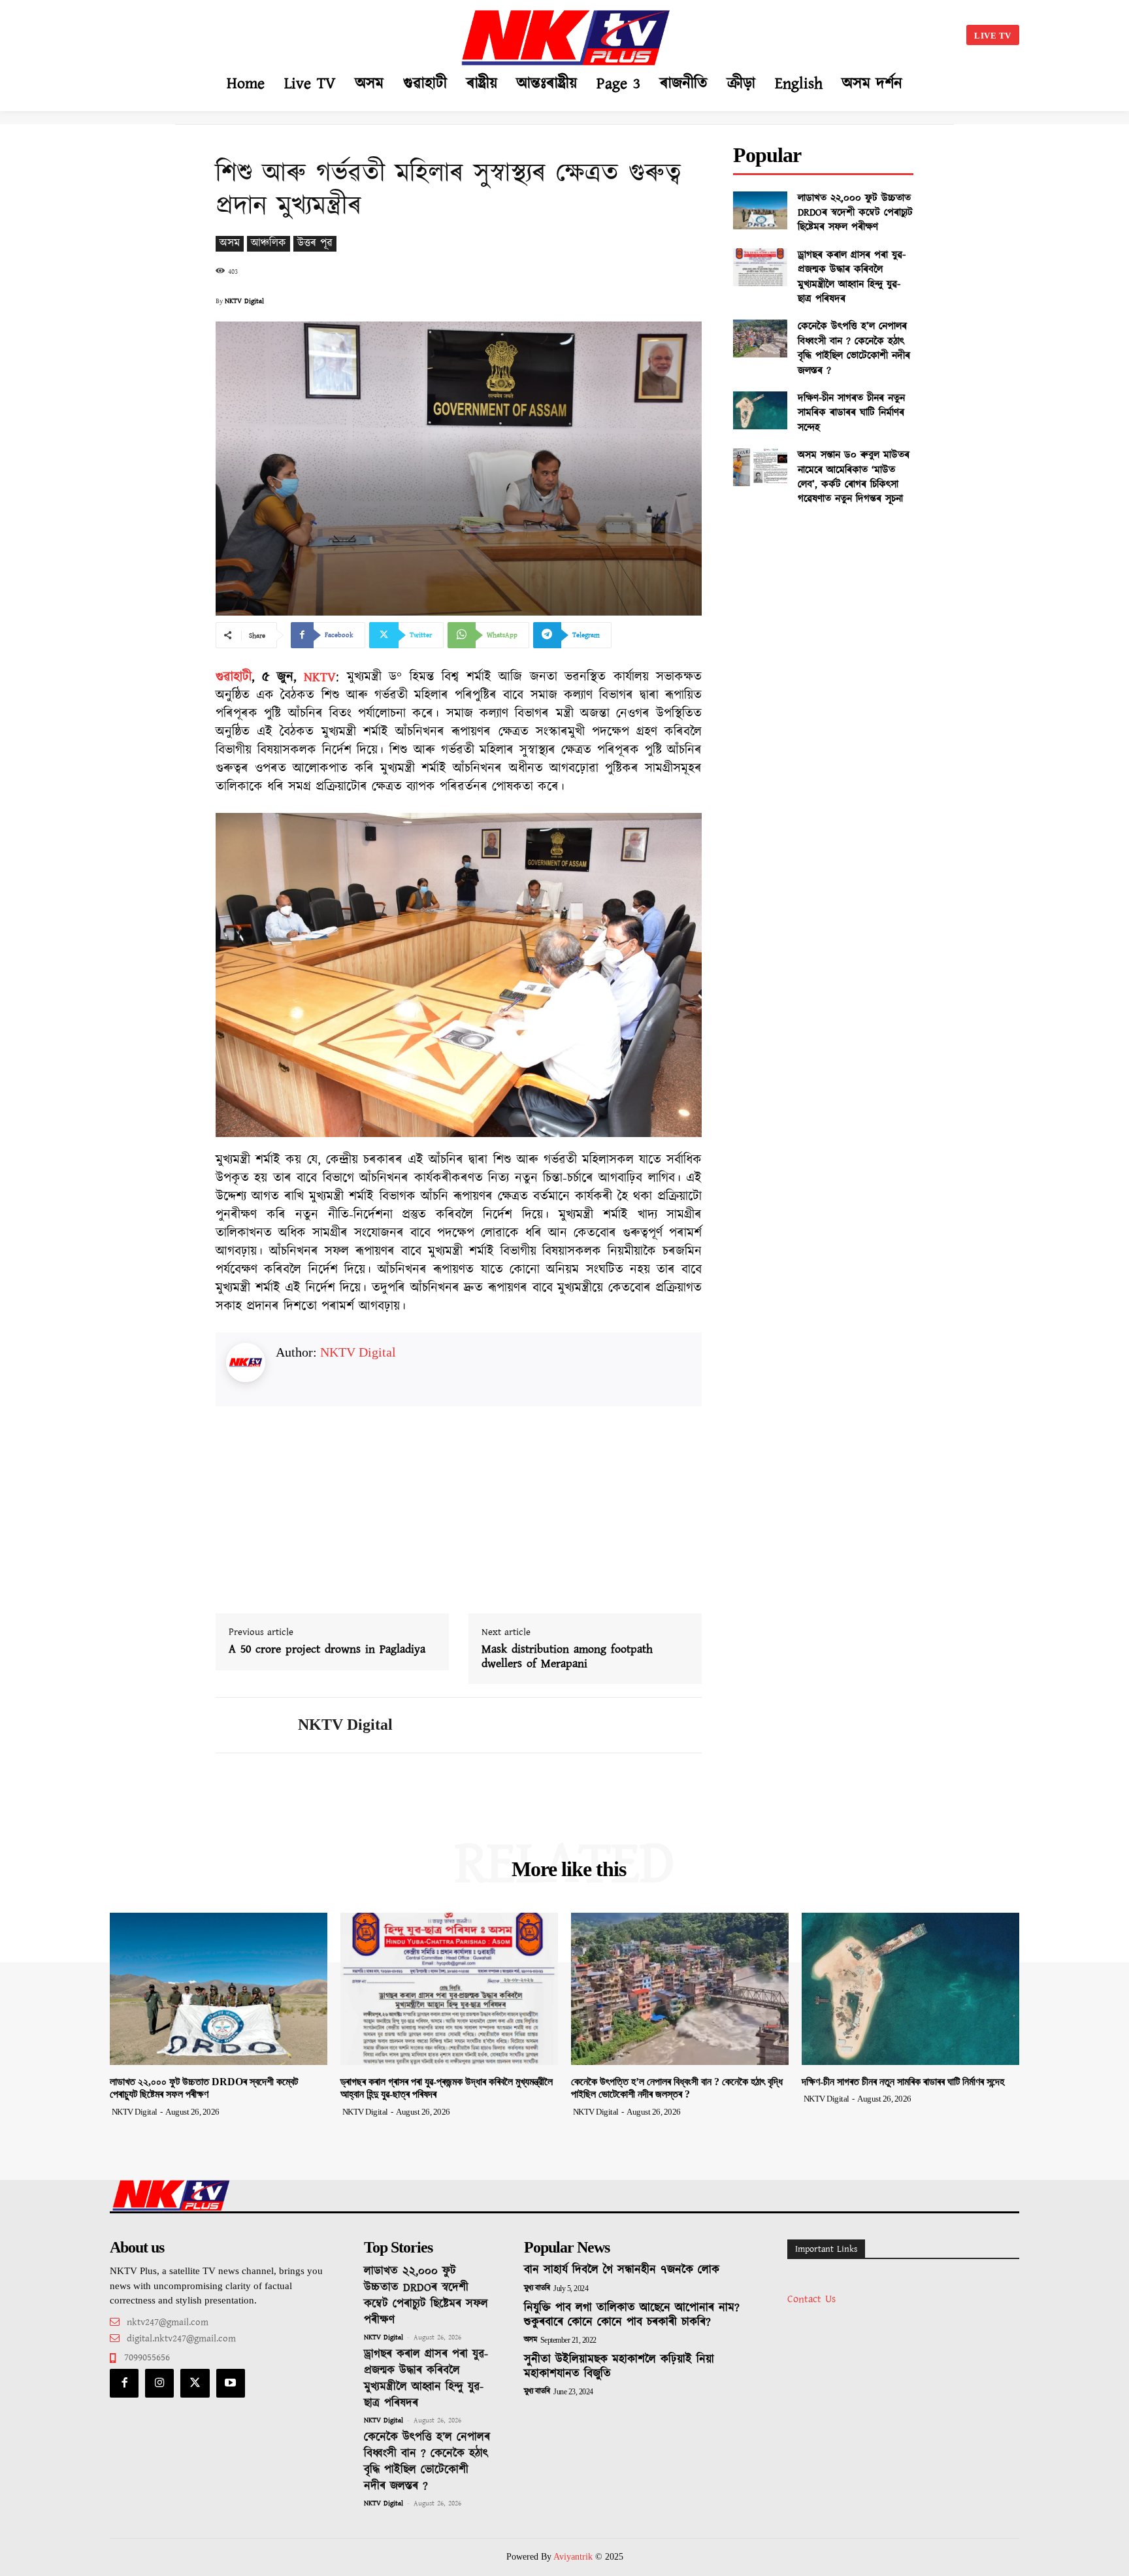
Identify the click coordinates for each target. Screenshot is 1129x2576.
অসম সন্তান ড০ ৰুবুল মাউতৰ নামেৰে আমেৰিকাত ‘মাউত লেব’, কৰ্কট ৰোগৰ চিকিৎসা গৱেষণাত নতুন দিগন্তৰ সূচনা (854, 477)
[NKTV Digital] (247, 1725)
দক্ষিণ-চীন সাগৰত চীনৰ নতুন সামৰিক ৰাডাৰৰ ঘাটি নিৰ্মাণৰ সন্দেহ (851, 413)
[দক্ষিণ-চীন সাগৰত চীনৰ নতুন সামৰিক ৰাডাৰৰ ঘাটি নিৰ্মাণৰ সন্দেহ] (760, 410)
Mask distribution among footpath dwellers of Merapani (567, 1657)
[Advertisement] (242, 33)
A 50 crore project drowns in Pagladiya (327, 1650)
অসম (230, 243)
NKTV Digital (244, 301)
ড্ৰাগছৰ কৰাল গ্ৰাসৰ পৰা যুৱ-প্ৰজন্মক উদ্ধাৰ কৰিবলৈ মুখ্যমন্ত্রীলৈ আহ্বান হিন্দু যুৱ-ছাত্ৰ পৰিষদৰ (852, 277)
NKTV (320, 677)
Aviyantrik (574, 2557)
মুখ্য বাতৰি (537, 2288)
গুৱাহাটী (234, 677)
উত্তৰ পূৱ (315, 243)
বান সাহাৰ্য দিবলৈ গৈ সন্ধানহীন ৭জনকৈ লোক (622, 2270)
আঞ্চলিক (269, 243)
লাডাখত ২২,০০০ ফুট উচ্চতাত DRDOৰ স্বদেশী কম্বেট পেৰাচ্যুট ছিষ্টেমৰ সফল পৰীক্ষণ (855, 213)
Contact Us (811, 2299)
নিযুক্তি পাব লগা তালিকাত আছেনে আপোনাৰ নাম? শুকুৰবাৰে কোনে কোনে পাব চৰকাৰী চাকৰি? (632, 2315)
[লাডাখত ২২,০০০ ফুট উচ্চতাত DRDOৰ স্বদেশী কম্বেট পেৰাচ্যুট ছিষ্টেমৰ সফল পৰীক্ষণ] (760, 210)
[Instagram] (159, 2383)
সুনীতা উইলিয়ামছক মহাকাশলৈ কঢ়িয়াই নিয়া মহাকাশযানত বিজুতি (619, 2367)
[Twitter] (195, 2383)
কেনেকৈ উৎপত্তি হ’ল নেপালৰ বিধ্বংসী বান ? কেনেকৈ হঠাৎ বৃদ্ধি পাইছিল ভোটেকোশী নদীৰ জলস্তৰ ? (854, 348)
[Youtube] (231, 2383)
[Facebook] (124, 2383)
